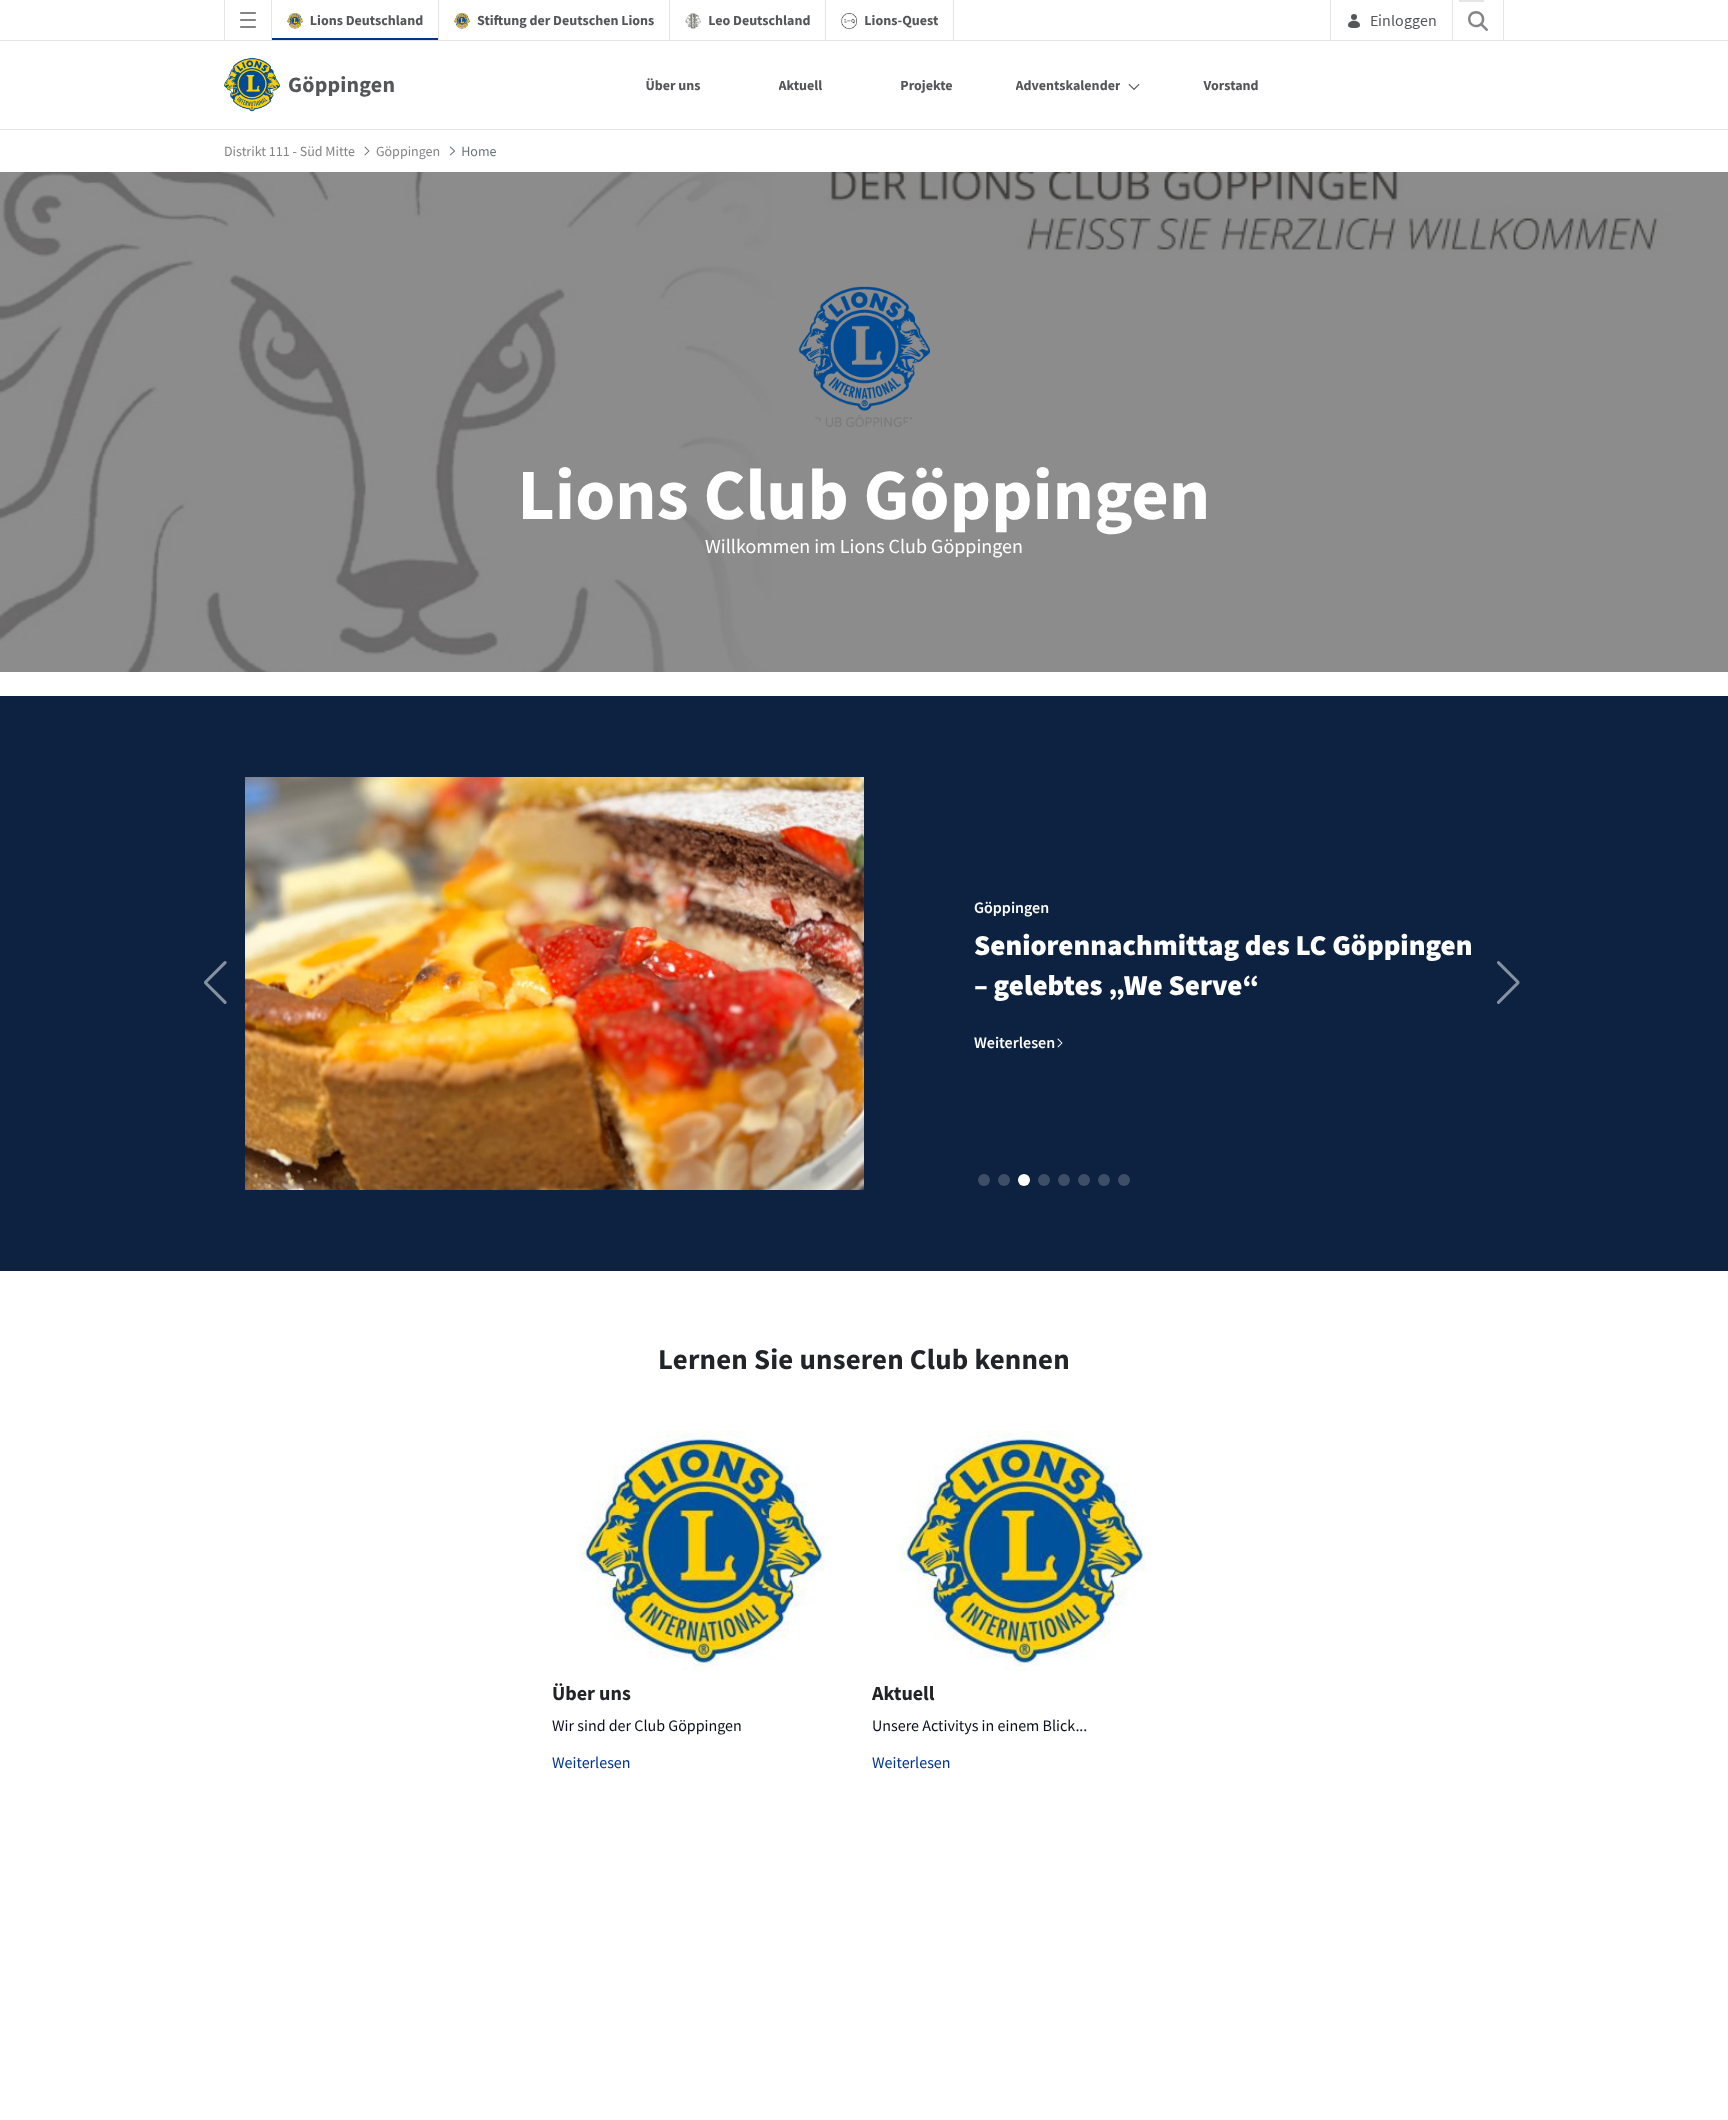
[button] (984, 1180)
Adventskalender (1068, 85)
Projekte (926, 85)
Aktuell (801, 85)
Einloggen (1403, 20)
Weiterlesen (591, 1763)
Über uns (672, 85)
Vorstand (1230, 85)
